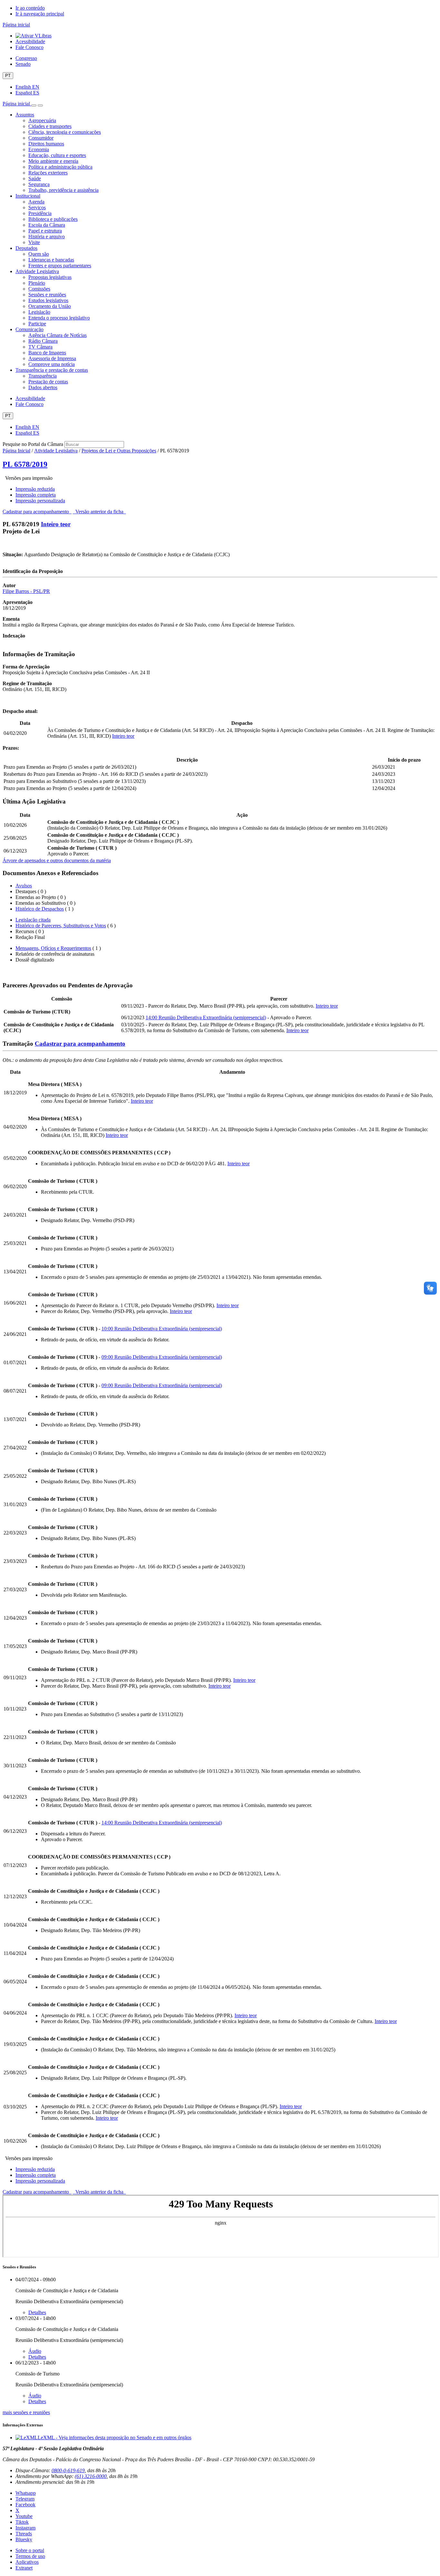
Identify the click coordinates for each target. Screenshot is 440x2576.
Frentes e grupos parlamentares (60, 266)
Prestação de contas (48, 382)
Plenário (37, 283)
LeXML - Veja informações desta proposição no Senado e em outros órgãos (115, 2438)
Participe (37, 324)
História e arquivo (47, 237)
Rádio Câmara (43, 341)
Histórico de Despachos (40, 909)
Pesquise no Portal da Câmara (33, 444)
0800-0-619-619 (68, 2470)
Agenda (36, 202)
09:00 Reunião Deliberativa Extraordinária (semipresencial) (162, 1357)
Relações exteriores (48, 173)
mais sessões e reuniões (26, 2412)
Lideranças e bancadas (51, 260)
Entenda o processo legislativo (59, 318)
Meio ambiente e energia (53, 161)
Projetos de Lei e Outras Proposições (119, 451)
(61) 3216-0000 (91, 2476)
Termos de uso (30, 2556)
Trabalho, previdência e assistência (63, 190)
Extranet (24, 2568)
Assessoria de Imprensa (52, 358)
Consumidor (41, 138)
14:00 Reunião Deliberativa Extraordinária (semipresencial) (206, 1017)
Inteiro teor (56, 524)
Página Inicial (16, 451)
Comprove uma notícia (52, 364)
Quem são (39, 254)
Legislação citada (33, 920)
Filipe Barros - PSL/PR (26, 591)
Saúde (35, 178)
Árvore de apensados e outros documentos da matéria (57, 860)
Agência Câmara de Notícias (57, 335)
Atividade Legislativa (37, 271)
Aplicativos (27, 2562)
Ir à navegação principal (40, 14)
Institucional (28, 196)
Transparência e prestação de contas (52, 370)
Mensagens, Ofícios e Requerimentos (53, 948)
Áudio (35, 2351)
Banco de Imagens (47, 353)
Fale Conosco (29, 47)
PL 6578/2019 (25, 464)
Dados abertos (43, 387)
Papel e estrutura (45, 231)
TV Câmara (40, 347)
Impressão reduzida (35, 489)
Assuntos (25, 115)
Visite (34, 242)
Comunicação (29, 329)
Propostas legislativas (50, 277)
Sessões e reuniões (47, 295)
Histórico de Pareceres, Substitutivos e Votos (61, 926)
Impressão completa (36, 495)
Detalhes (37, 2312)
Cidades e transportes (50, 126)
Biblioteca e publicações (53, 219)
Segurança (39, 184)
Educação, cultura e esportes (57, 155)
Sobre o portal (30, 2550)
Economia (39, 149)
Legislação (39, 312)
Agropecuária (42, 120)
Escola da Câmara (47, 225)
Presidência (40, 213)
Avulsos (24, 886)
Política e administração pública (60, 167)
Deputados (26, 248)
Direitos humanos (46, 144)
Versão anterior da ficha (99, 512)
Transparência (43, 376)
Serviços (37, 207)
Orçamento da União (50, 306)
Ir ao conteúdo (30, 8)
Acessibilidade (30, 41)
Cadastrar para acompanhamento (37, 512)
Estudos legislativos (48, 300)
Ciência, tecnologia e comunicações (65, 132)
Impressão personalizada (40, 501)
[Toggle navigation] (34, 105)
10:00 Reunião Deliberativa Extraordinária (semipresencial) (162, 1329)
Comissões (39, 289)
